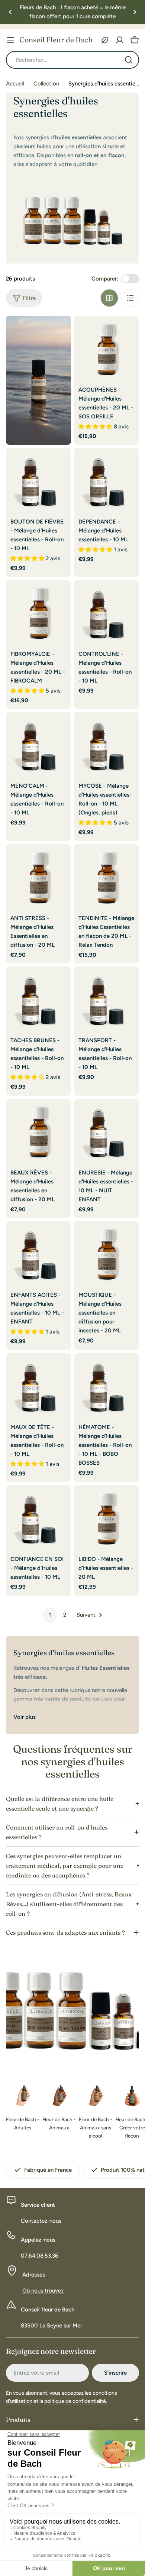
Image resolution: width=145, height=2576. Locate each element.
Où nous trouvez (43, 2291)
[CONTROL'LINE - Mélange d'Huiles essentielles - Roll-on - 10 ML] (107, 613)
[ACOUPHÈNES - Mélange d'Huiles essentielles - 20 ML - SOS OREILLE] (107, 348)
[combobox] (72, 60)
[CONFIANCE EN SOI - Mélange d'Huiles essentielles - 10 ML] (38, 1518)
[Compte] (120, 40)
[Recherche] (129, 60)
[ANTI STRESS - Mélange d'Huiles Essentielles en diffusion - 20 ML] (38, 877)
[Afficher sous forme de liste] (130, 298)
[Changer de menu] (10, 40)
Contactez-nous (41, 2221)
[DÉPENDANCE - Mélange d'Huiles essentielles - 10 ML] (107, 480)
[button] (10, 12)
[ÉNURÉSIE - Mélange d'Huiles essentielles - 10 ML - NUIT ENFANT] (107, 1131)
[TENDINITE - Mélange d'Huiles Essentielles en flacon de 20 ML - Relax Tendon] (107, 877)
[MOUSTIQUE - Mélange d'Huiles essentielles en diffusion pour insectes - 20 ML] (107, 1253)
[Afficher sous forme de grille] (109, 298)
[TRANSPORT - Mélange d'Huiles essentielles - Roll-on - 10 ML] (107, 999)
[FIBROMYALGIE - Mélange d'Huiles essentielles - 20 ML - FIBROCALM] (38, 613)
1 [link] (50, 1615)
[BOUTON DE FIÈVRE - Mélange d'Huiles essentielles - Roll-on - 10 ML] (38, 480)
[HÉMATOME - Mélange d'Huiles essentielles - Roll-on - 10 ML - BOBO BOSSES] (107, 1386)
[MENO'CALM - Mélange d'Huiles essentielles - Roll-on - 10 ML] (38, 744)
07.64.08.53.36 (40, 2256)
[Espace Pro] (105, 40)
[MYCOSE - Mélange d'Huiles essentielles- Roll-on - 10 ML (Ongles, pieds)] (107, 744)
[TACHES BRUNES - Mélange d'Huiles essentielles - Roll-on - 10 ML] (38, 999)
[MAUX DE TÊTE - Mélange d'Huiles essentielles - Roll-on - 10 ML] (38, 1386)
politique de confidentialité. (76, 2401)
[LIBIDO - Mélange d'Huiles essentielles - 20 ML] (107, 1518)
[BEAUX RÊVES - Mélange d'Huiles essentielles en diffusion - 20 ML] (38, 1131)
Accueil (15, 84)
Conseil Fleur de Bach (56, 40)
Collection (46, 84)
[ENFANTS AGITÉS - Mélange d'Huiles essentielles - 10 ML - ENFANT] (38, 1253)
